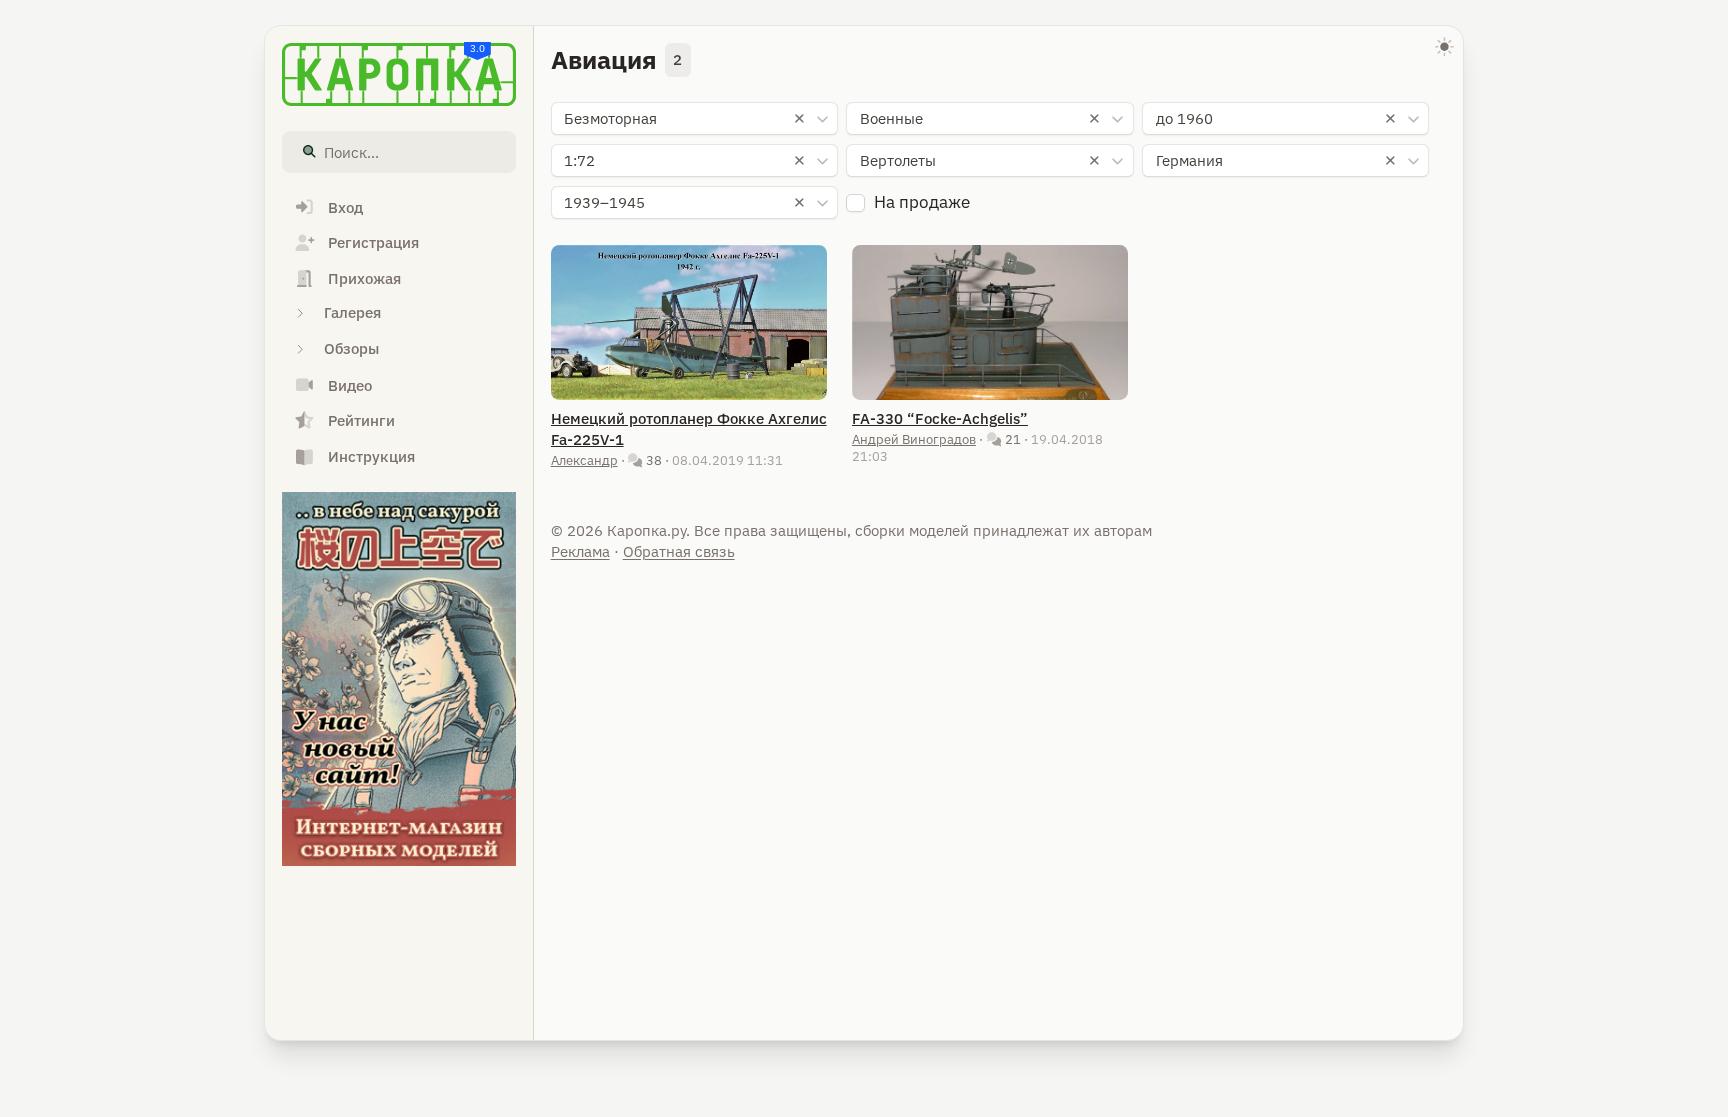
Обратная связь (679, 551)
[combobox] (694, 119)
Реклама (580, 551)
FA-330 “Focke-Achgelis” (940, 418)
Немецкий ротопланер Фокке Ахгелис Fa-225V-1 (689, 429)
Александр (584, 460)
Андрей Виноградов (914, 439)
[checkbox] (855, 203)
